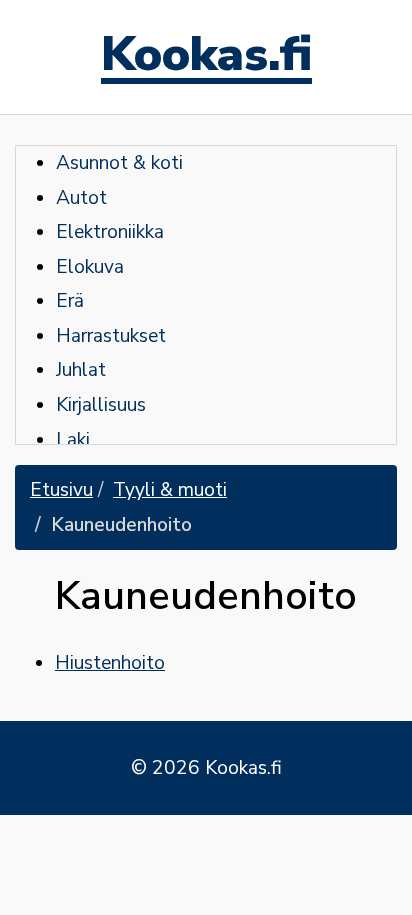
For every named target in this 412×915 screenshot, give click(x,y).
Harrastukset (111, 336)
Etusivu (61, 490)
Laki (73, 440)
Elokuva (90, 267)
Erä (70, 301)
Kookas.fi (206, 57)
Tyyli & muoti (170, 490)
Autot (81, 198)
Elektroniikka (110, 232)
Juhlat (81, 370)
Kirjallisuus (101, 405)
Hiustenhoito (110, 663)
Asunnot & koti (119, 163)
